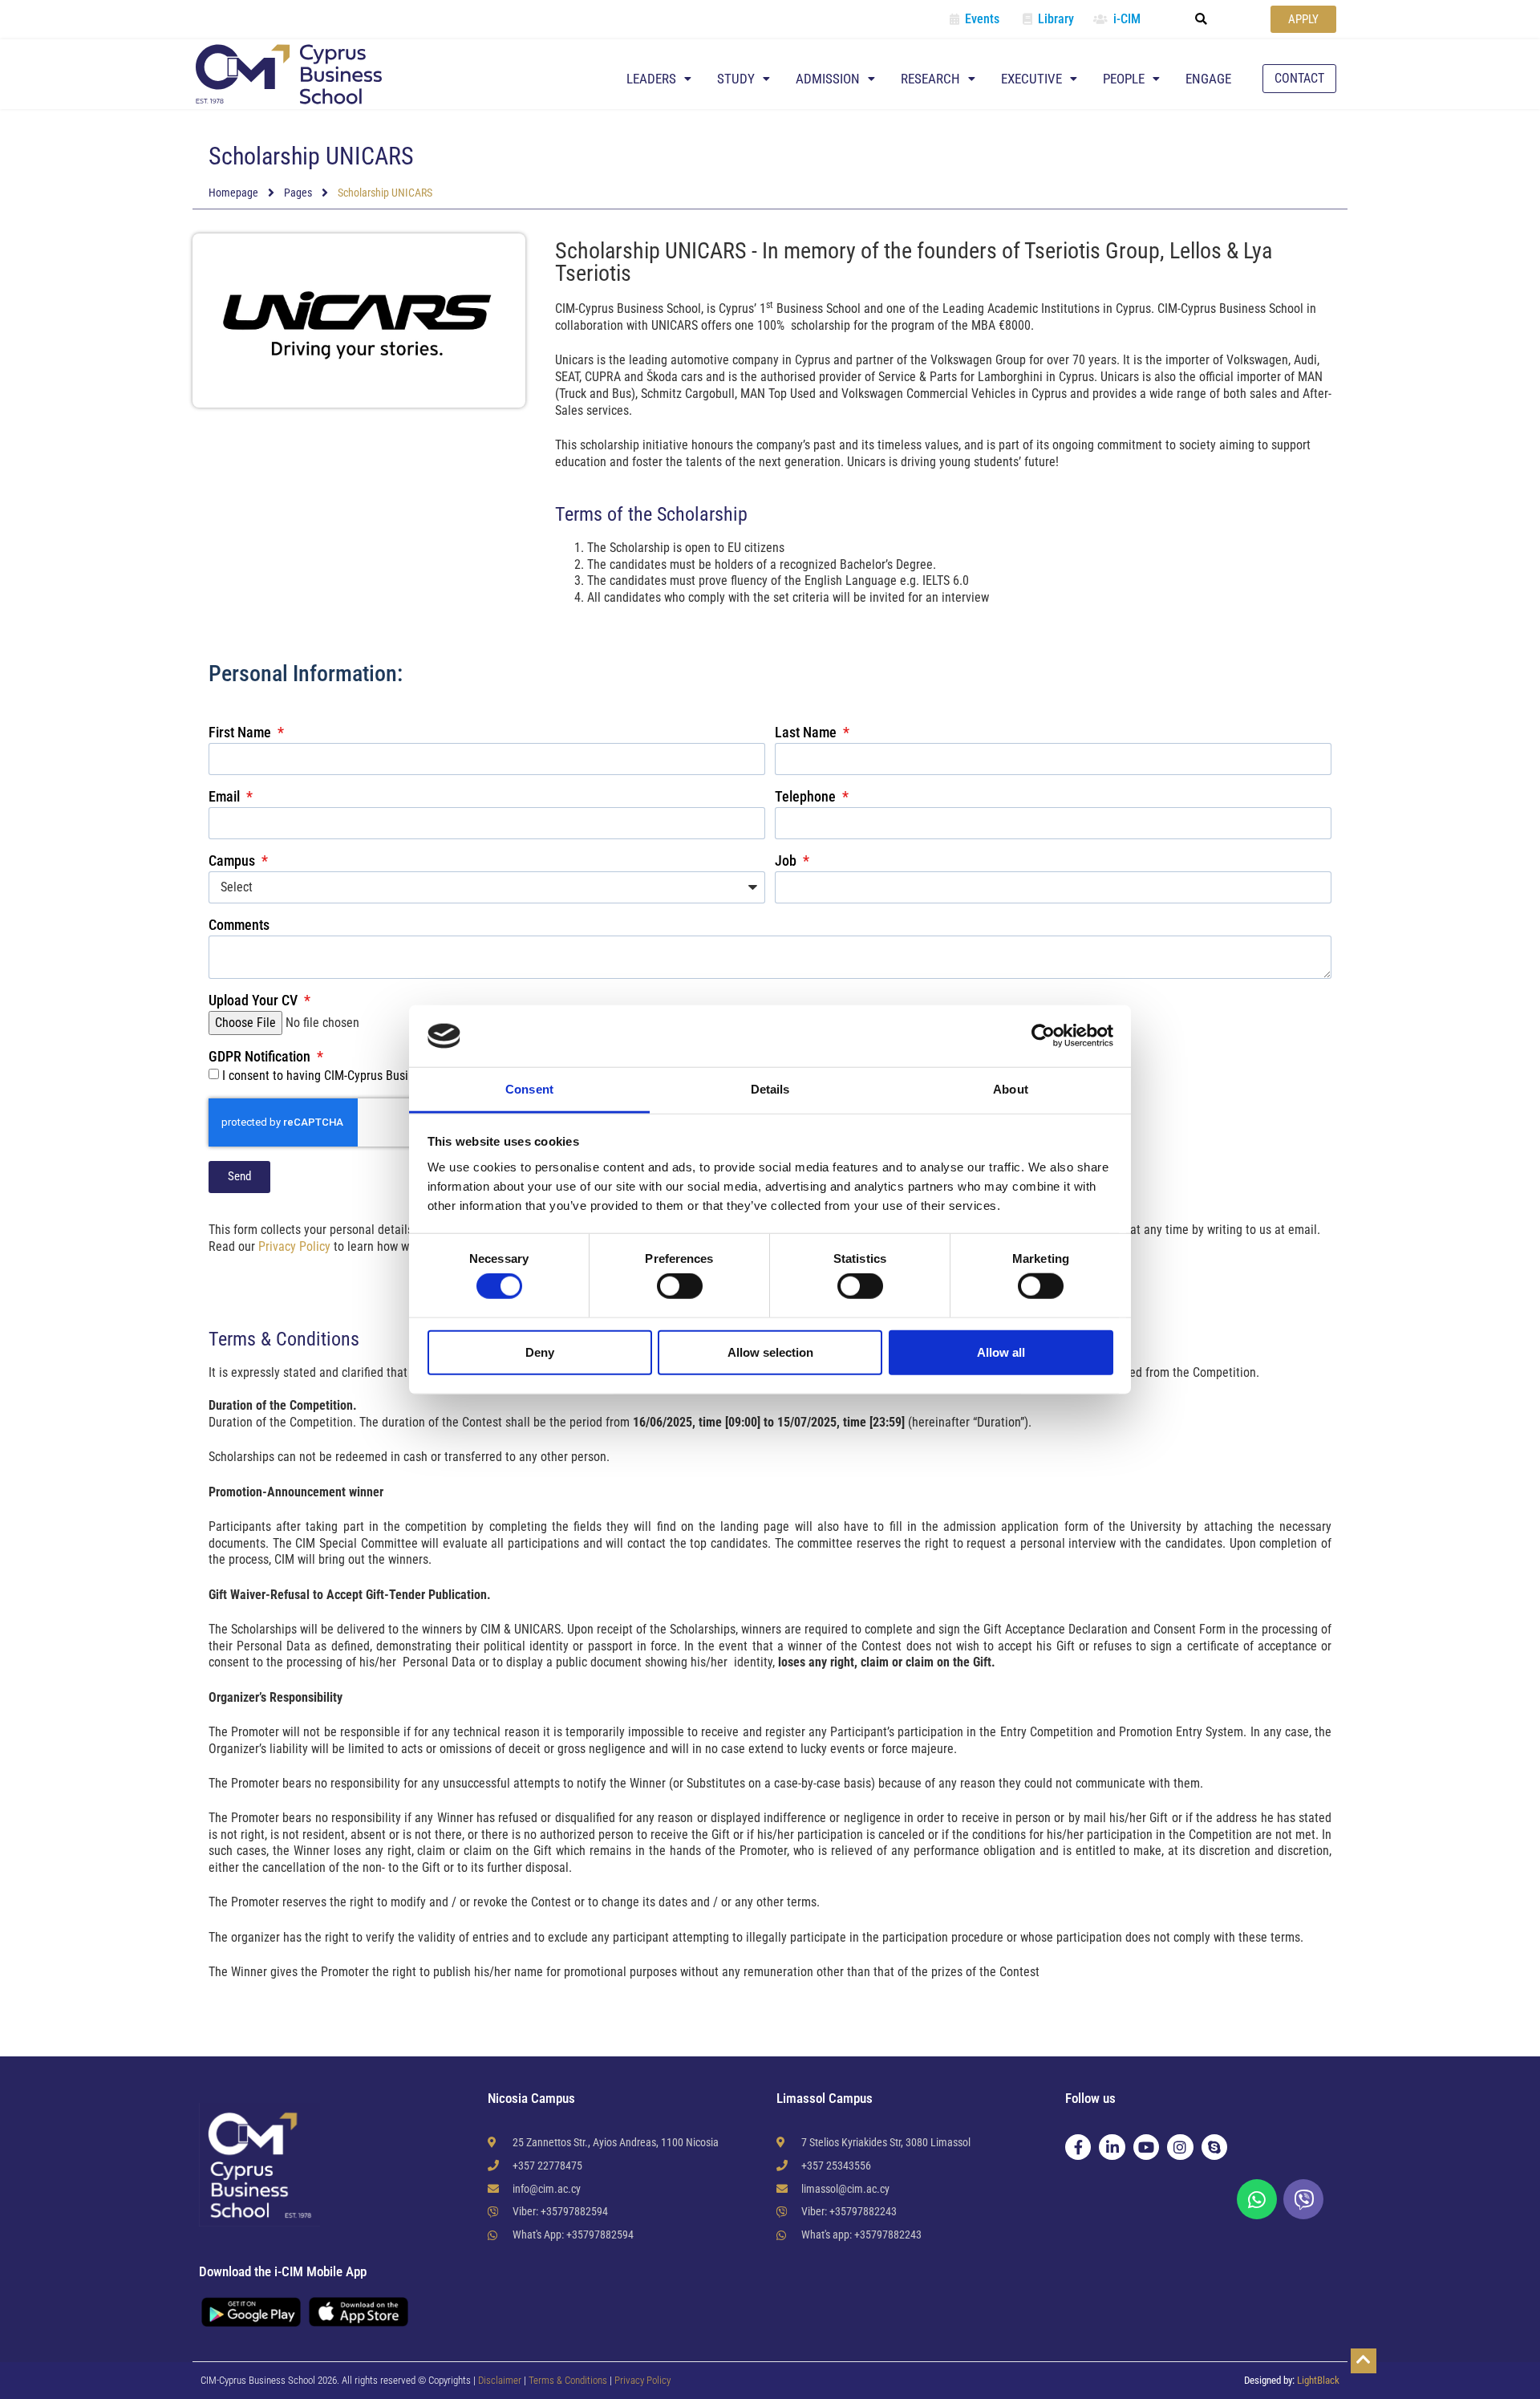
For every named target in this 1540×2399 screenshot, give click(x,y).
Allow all (1001, 1352)
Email (226, 797)
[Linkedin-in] (1112, 2147)
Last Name (807, 733)
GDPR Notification (261, 1057)
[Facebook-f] (1078, 2147)
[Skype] (1214, 2147)
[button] (1202, 19)
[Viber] (1303, 2199)
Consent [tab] (529, 1089)
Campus (233, 861)
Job (787, 861)
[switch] (680, 1286)
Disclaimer (500, 2380)
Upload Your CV (255, 1001)
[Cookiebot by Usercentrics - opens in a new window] (1043, 1036)
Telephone (807, 797)
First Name (241, 733)
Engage (1208, 79)
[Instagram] (1180, 2147)
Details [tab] (770, 1089)
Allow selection (770, 1352)
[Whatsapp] (1257, 2199)
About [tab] (1011, 1089)
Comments (239, 926)
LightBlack (1318, 2380)
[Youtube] (1146, 2147)
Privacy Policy (294, 1246)
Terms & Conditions (569, 2380)
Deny (540, 1352)
